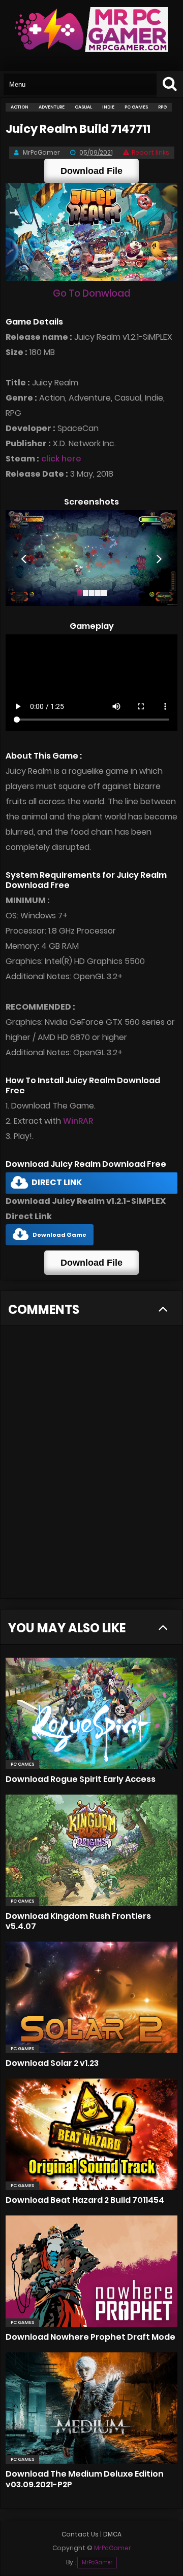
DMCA (112, 2534)
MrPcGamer (97, 2563)
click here (61, 459)
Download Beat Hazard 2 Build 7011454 (85, 2200)
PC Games (22, 1764)
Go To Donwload (91, 293)
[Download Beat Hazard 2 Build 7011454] (91, 2134)
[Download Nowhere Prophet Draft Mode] (91, 2271)
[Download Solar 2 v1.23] (91, 1997)
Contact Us (80, 2534)
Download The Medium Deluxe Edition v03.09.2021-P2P (85, 2479)
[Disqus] (91, 1468)
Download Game (59, 1235)
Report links (150, 152)
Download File (91, 171)
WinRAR (78, 1121)
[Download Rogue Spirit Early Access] (91, 1713)
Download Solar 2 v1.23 (52, 2063)
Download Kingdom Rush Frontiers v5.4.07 (78, 1921)
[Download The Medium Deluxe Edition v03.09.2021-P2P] (91, 2408)
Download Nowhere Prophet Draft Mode (90, 2337)
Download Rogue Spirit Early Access (81, 1779)
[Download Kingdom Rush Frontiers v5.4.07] (91, 1850)
